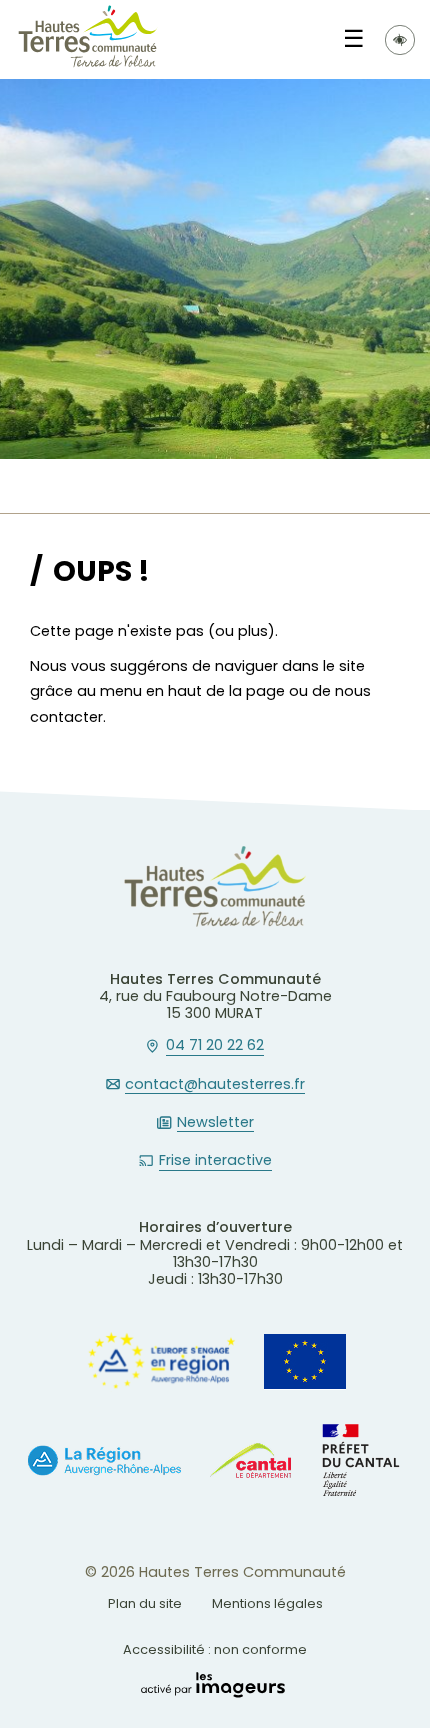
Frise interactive (215, 1161)
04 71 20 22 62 (215, 1046)
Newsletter (215, 1123)
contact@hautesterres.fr (215, 1085)
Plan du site (145, 1603)
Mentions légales (267, 1603)
